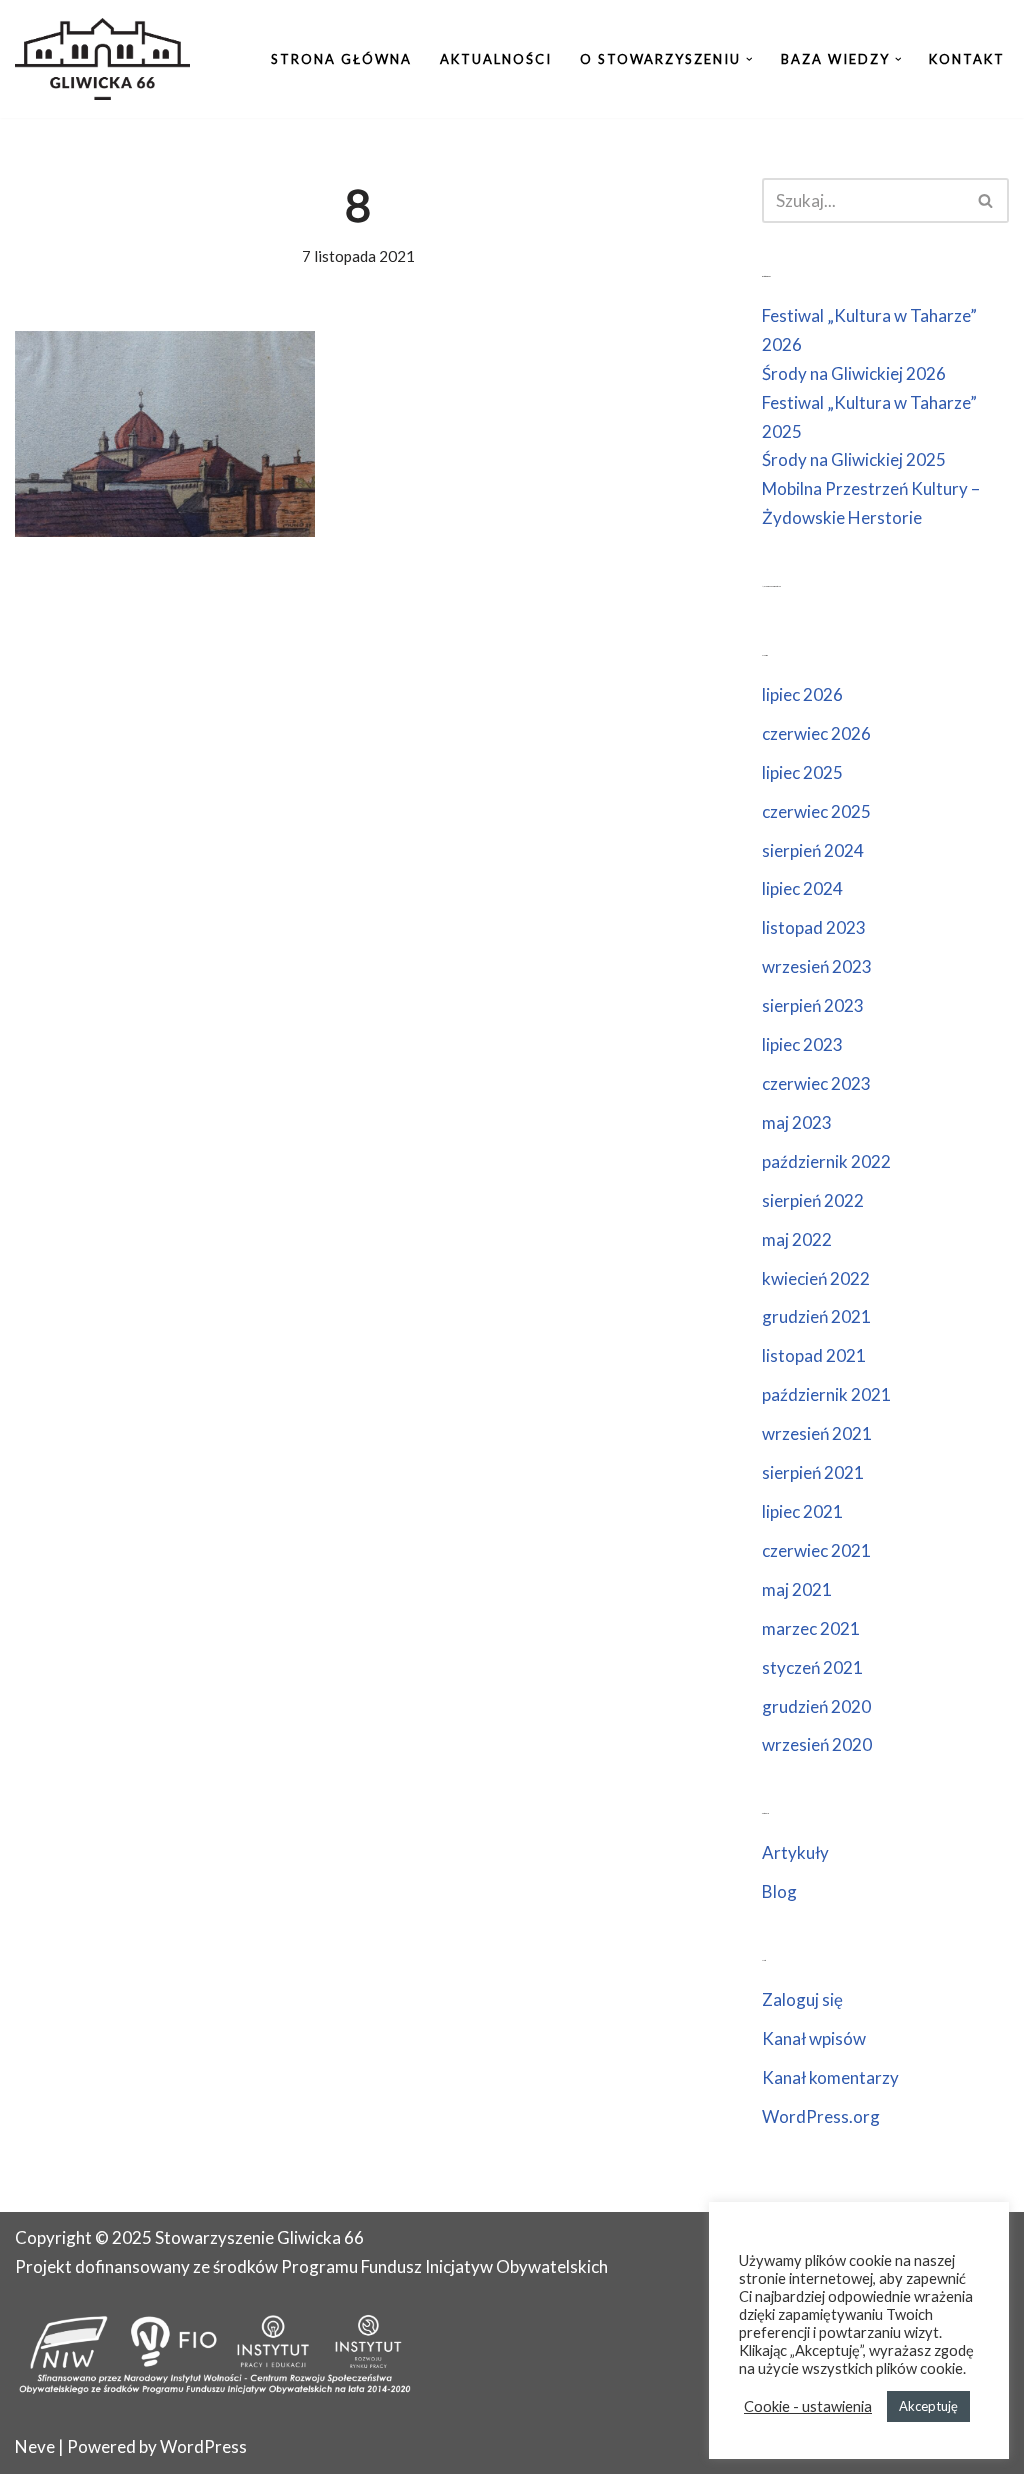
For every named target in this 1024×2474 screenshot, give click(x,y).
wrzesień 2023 (817, 966)
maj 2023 (797, 1122)
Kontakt (967, 59)
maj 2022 (797, 1239)
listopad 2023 (814, 927)
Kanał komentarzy (830, 2077)
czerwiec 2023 (816, 1083)
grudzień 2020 (816, 1706)
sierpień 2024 (813, 850)
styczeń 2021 (812, 1667)
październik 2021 (826, 1394)
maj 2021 (797, 1589)
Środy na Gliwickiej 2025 (854, 459)
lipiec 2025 (802, 772)
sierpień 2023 (813, 1005)
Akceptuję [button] (928, 2406)
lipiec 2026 (802, 694)
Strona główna (341, 59)
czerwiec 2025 (816, 811)
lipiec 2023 (802, 1044)
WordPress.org (821, 2116)
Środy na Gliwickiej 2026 (854, 373)
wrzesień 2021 (817, 1433)
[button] (749, 59)
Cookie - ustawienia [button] (808, 2406)
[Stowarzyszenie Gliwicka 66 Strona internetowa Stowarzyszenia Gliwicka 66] (102, 59)
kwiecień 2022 (816, 1278)
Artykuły (795, 1852)
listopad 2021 (814, 1355)
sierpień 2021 (813, 1472)
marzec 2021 (811, 1628)
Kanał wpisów (814, 2038)
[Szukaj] (986, 200)
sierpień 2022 (813, 1200)
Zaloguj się (802, 1999)
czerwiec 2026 (816, 733)
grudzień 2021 (816, 1316)
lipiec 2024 (802, 888)
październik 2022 (826, 1161)
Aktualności (496, 59)
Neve (35, 2446)
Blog (779, 1891)
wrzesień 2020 (817, 1744)
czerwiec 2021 (816, 1550)
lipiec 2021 (802, 1511)
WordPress (203, 2446)
